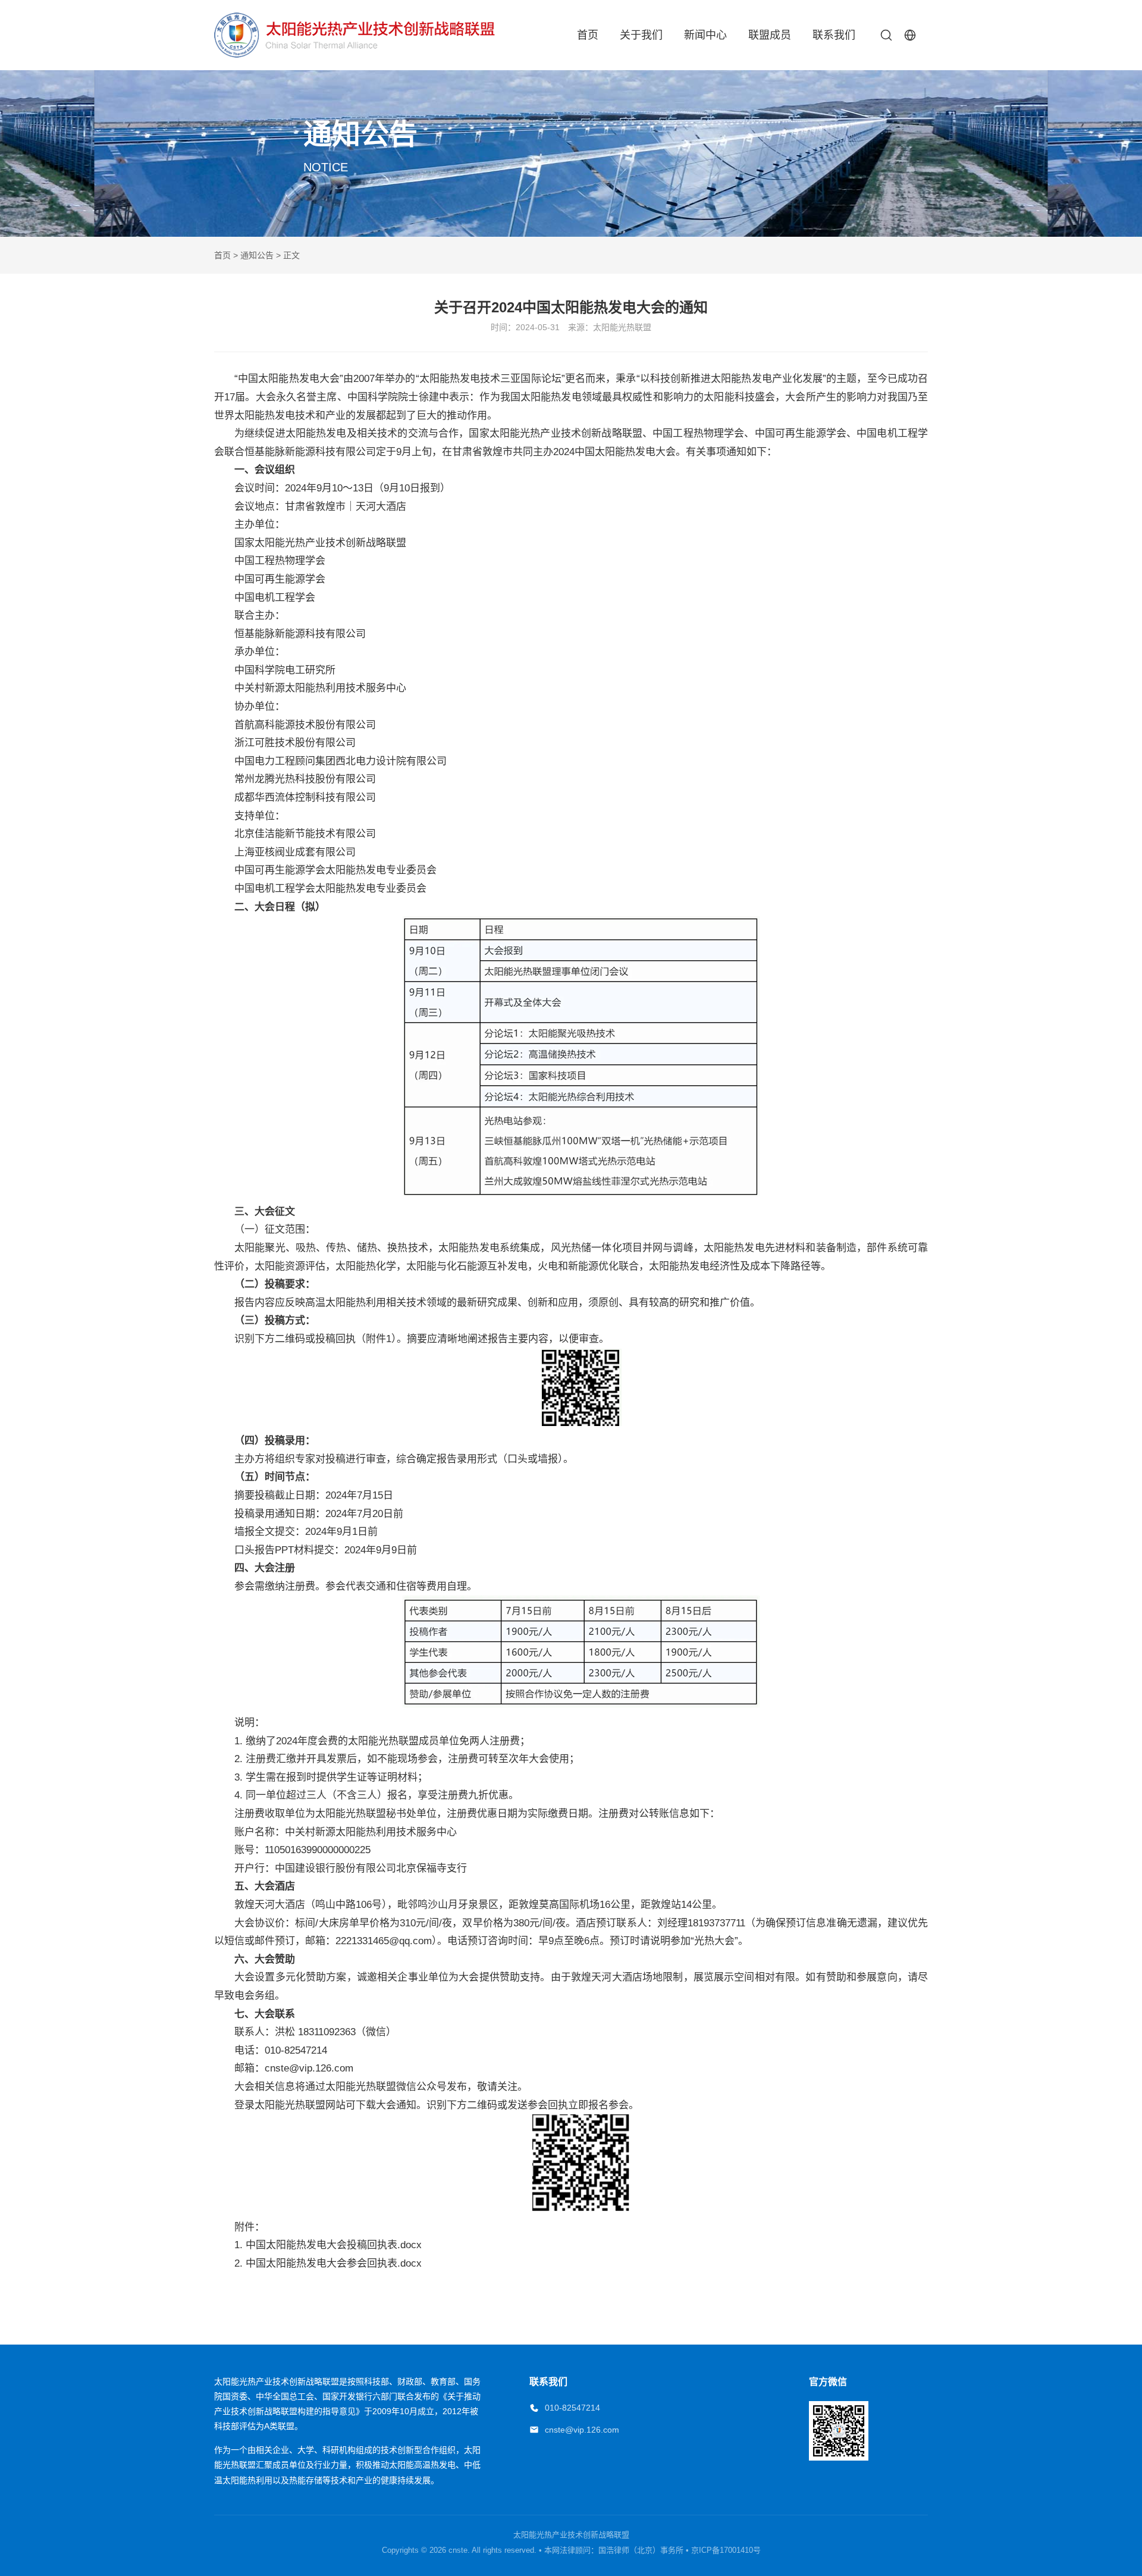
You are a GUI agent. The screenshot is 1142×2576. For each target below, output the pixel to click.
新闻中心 (705, 35)
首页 (588, 35)
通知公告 (257, 255)
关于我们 (641, 35)
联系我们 (834, 35)
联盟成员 (770, 35)
